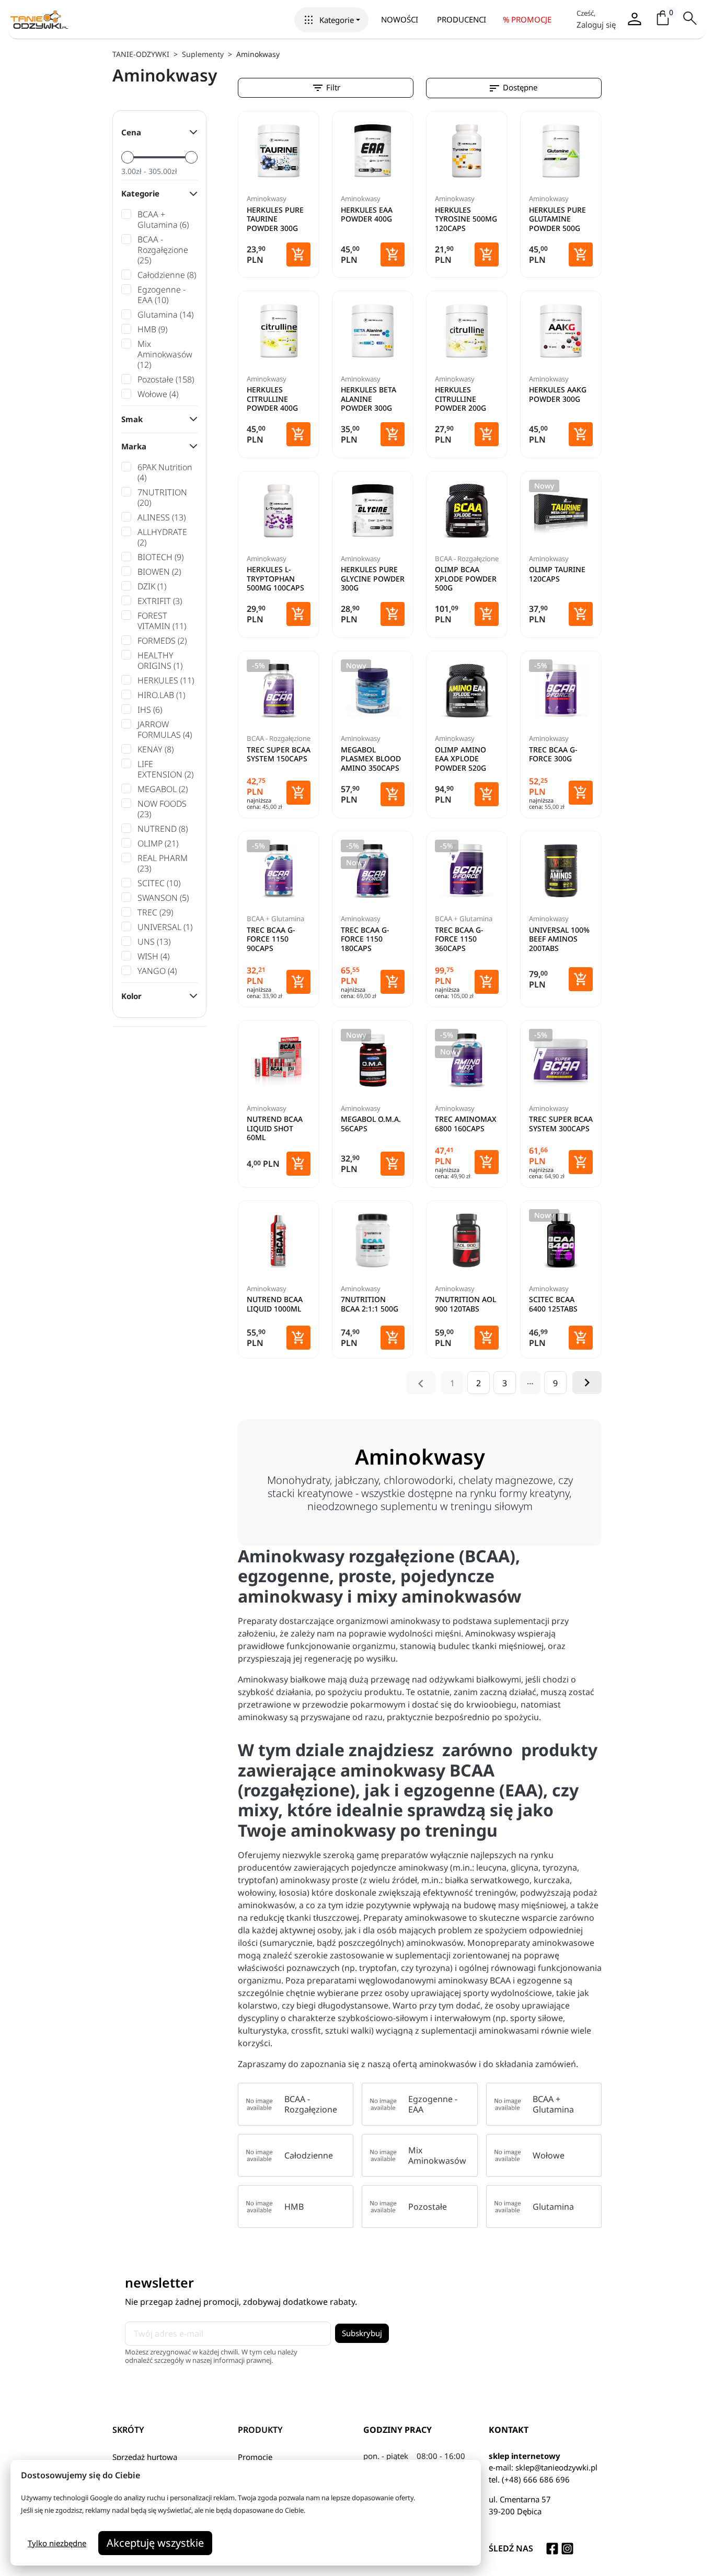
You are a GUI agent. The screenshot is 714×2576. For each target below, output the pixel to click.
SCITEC (159, 883)
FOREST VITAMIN (162, 621)
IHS (150, 710)
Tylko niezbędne (57, 2543)
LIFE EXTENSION (165, 769)
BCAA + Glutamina (163, 219)
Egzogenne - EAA (162, 295)
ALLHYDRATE (162, 537)
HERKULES (166, 680)
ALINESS (162, 517)
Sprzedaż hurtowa (145, 2457)
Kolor (131, 996)
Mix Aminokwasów (165, 354)
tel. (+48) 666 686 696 (529, 2479)
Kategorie (140, 193)
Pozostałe (166, 379)
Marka (134, 446)
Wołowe (158, 394)
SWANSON (163, 898)
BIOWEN (159, 572)
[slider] (128, 157)
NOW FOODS (162, 809)
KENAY (156, 749)
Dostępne (513, 88)
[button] (331, 20)
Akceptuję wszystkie (155, 2543)
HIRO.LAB (161, 695)
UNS (154, 942)
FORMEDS (162, 641)
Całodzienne (167, 275)
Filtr (326, 88)
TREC (155, 912)
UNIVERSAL (165, 927)
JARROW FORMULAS (165, 729)
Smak (132, 419)
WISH (153, 956)
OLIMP (158, 843)
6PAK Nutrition (165, 472)
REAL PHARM (163, 863)
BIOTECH (160, 557)
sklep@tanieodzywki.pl (556, 2467)
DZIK (152, 586)
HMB (152, 329)
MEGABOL (163, 789)
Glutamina (165, 315)
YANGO (157, 971)
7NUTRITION (162, 497)
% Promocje (527, 19)
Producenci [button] (462, 19)
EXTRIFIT (160, 601)
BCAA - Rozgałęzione (163, 250)
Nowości (400, 19)
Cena (131, 132)
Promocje (255, 2457)
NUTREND (163, 829)
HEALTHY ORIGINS (160, 660)
